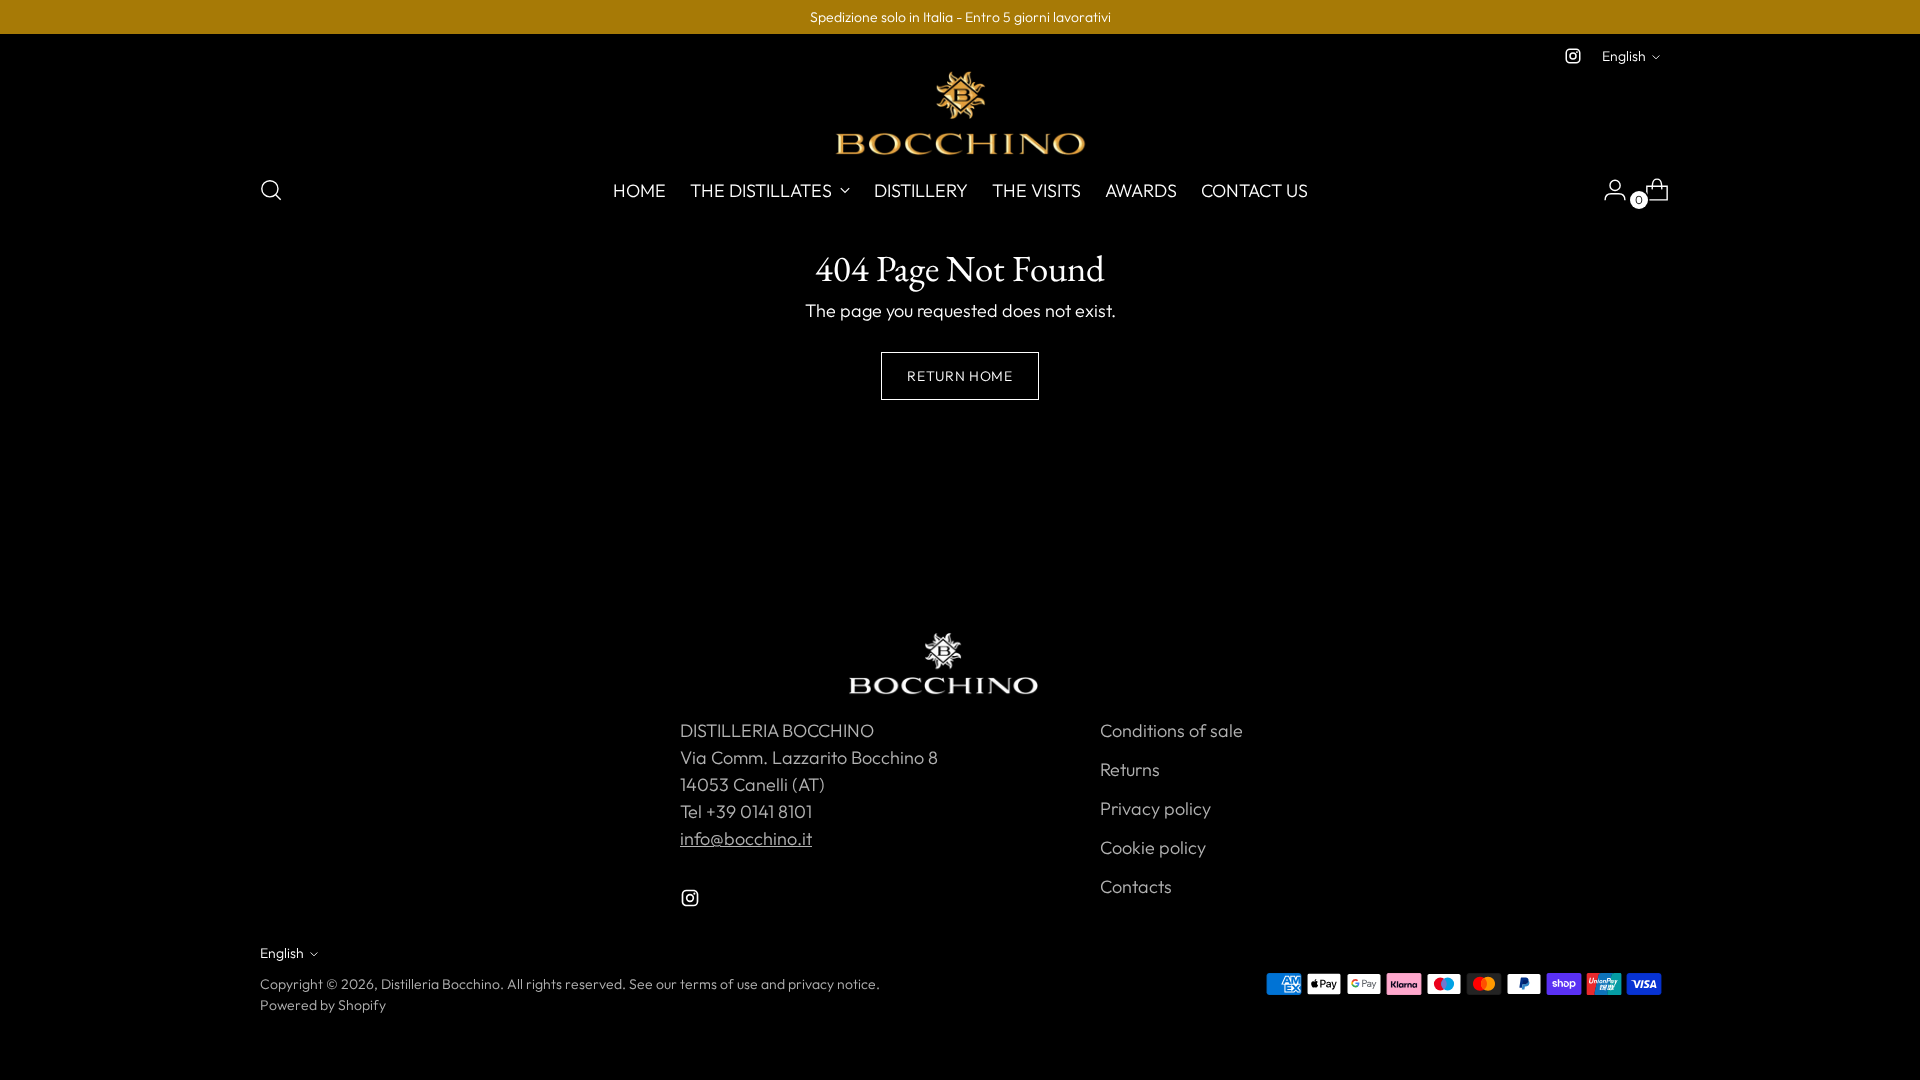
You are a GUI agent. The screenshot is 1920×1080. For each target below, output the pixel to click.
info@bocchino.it (746, 838)
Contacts (1136, 886)
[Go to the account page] (1607, 190)
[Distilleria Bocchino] (960, 113)
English (1624, 56)
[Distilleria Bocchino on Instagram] (1573, 56)
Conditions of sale (1171, 730)
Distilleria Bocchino (440, 984)
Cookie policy (1153, 847)
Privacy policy (1155, 808)
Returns (1130, 769)
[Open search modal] (271, 190)
